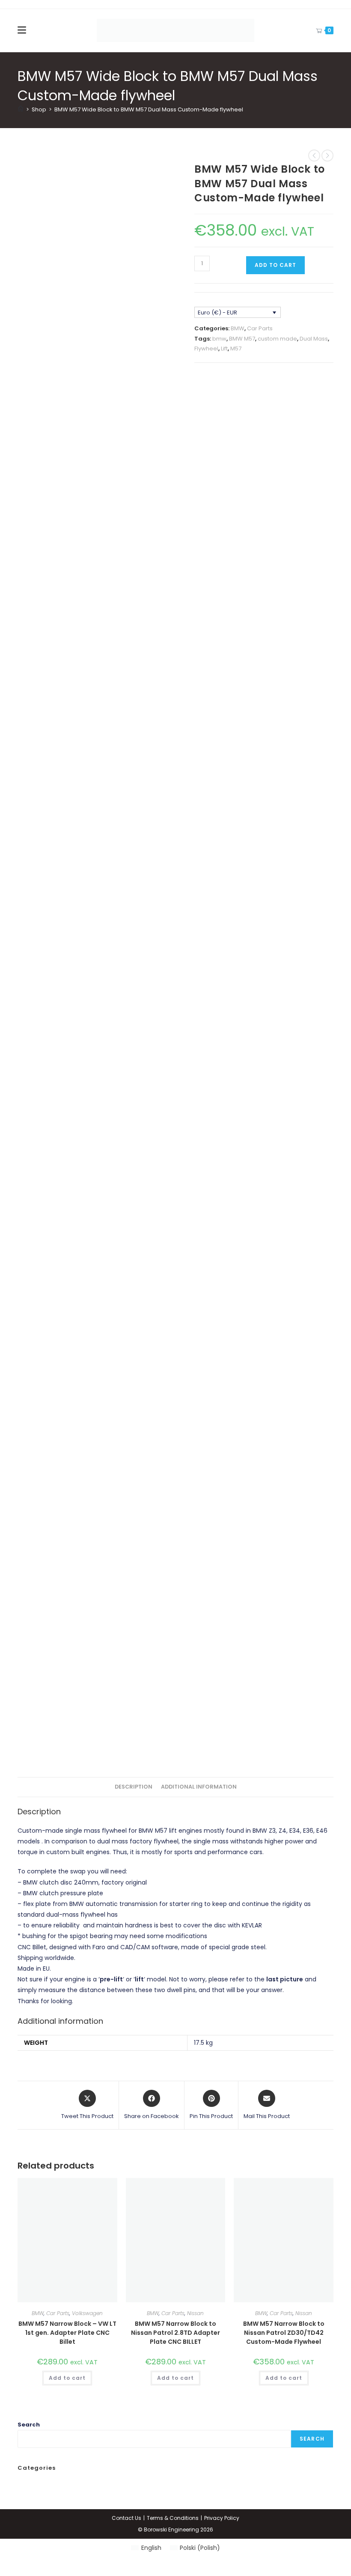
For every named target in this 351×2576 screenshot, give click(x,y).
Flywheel (206, 349)
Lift (224, 349)
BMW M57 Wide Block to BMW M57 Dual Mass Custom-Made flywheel (149, 109)
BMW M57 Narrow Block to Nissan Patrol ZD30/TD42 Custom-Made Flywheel (284, 2333)
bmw (219, 339)
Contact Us (126, 2518)
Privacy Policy (222, 2518)
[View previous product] (314, 156)
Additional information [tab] (199, 1787)
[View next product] (327, 156)
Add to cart (275, 265)
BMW (238, 328)
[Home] (21, 109)
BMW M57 (242, 339)
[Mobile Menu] (22, 30)
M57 (236, 349)
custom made (277, 339)
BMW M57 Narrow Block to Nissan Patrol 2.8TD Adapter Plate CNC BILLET (175, 2333)
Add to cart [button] (67, 2378)
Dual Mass (314, 339)
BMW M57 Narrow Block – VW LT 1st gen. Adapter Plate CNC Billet (67, 2333)
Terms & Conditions (173, 2518)
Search (29, 2425)
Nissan (195, 2313)
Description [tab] (134, 1787)
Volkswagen (87, 2313)
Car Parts (260, 328)
